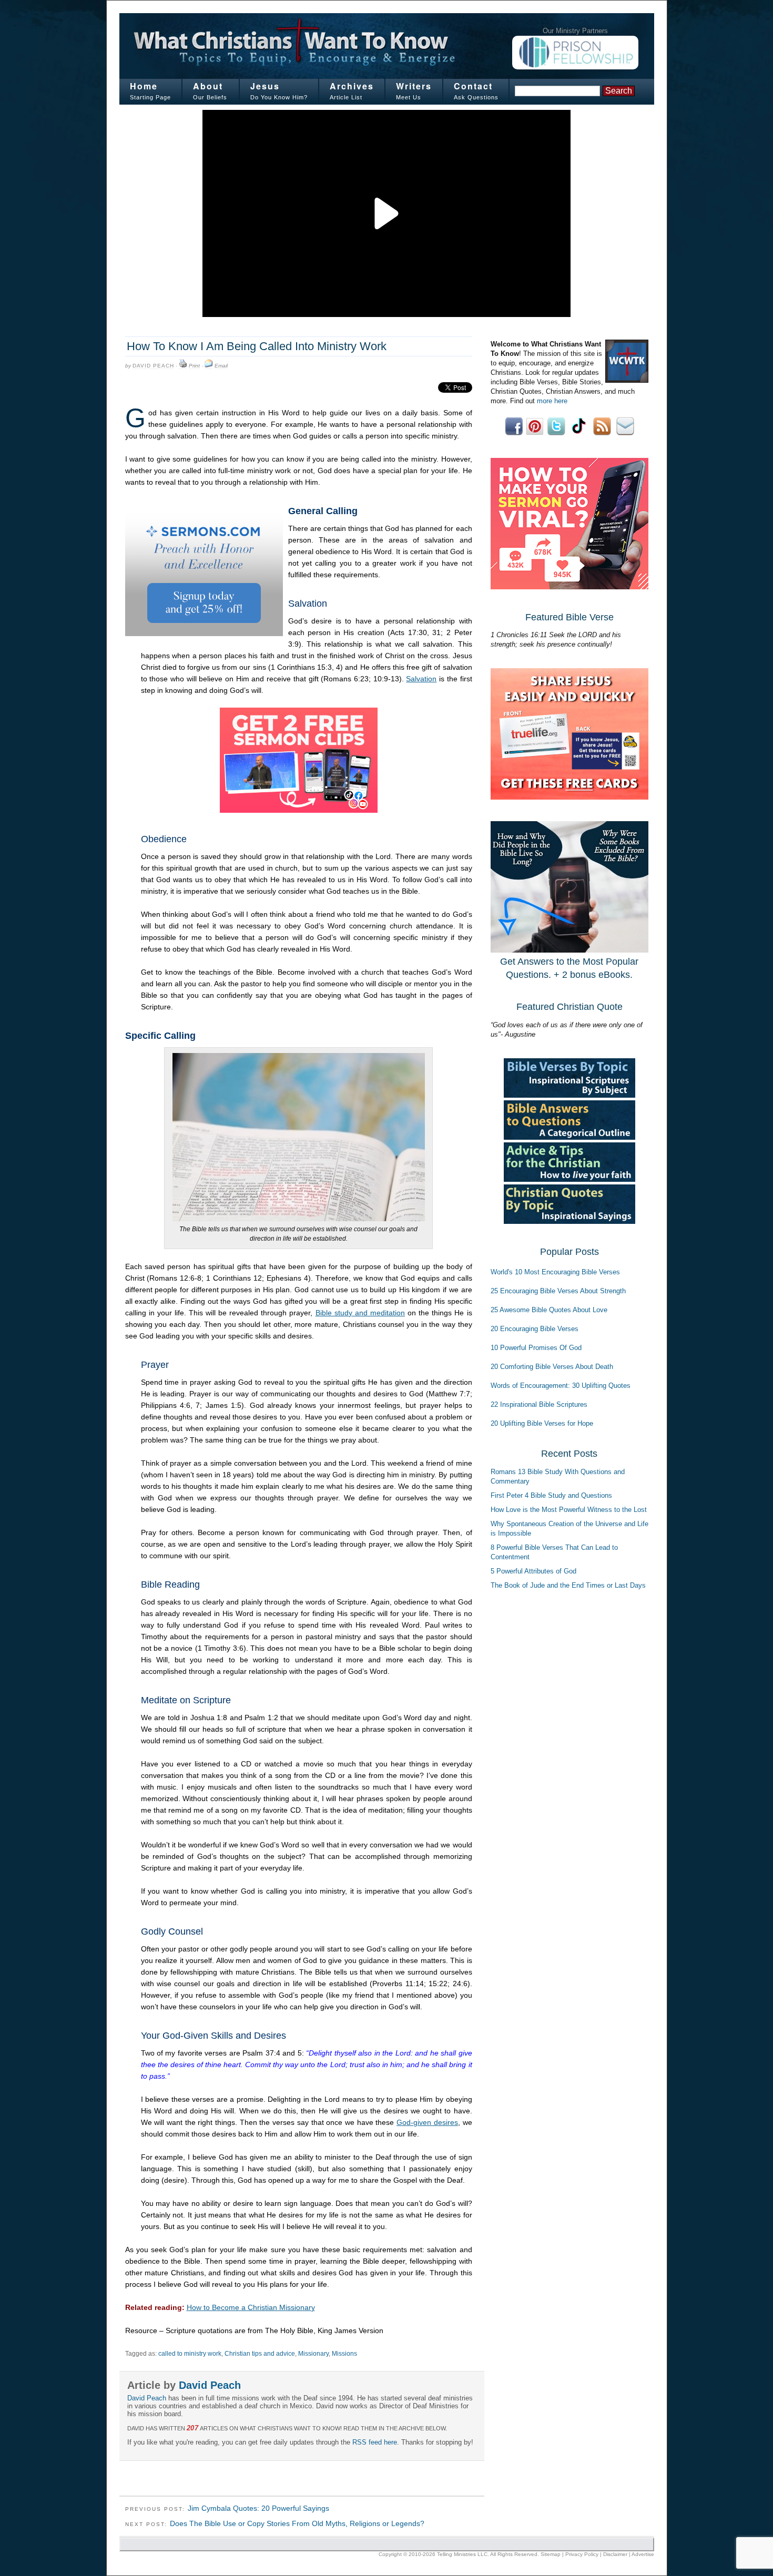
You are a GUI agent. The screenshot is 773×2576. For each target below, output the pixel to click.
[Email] (209, 366)
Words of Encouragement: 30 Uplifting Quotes (561, 1386)
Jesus (265, 86)
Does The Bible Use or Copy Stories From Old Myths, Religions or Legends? (297, 2523)
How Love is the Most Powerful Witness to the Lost (569, 1510)
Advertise (643, 2554)
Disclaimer (615, 2554)
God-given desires (427, 2122)
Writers (414, 86)
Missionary (313, 2354)
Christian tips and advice (260, 2354)
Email (221, 366)
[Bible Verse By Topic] (569, 1095)
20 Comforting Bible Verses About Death (552, 1367)
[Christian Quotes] (569, 1221)
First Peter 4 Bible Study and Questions (551, 1495)
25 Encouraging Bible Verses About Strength (558, 1291)
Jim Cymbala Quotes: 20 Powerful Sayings (258, 2508)
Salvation (421, 679)
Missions (344, 2354)
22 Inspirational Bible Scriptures (539, 1404)
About (208, 86)
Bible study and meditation (360, 1313)
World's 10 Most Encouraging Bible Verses (555, 1272)
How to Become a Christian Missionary (251, 2307)
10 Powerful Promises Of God (536, 1348)
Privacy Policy (582, 2554)
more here (552, 401)
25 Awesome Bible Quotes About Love (549, 1310)
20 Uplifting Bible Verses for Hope (542, 1423)
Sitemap (551, 2554)
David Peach (153, 366)
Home (144, 86)
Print (194, 366)
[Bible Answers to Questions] (569, 1137)
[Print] (183, 366)
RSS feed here (375, 2442)
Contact (473, 86)
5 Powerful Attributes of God (533, 1571)
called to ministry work (190, 2354)
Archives (352, 86)
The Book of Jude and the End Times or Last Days (568, 1585)
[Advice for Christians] (569, 1179)
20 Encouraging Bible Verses (535, 1329)
